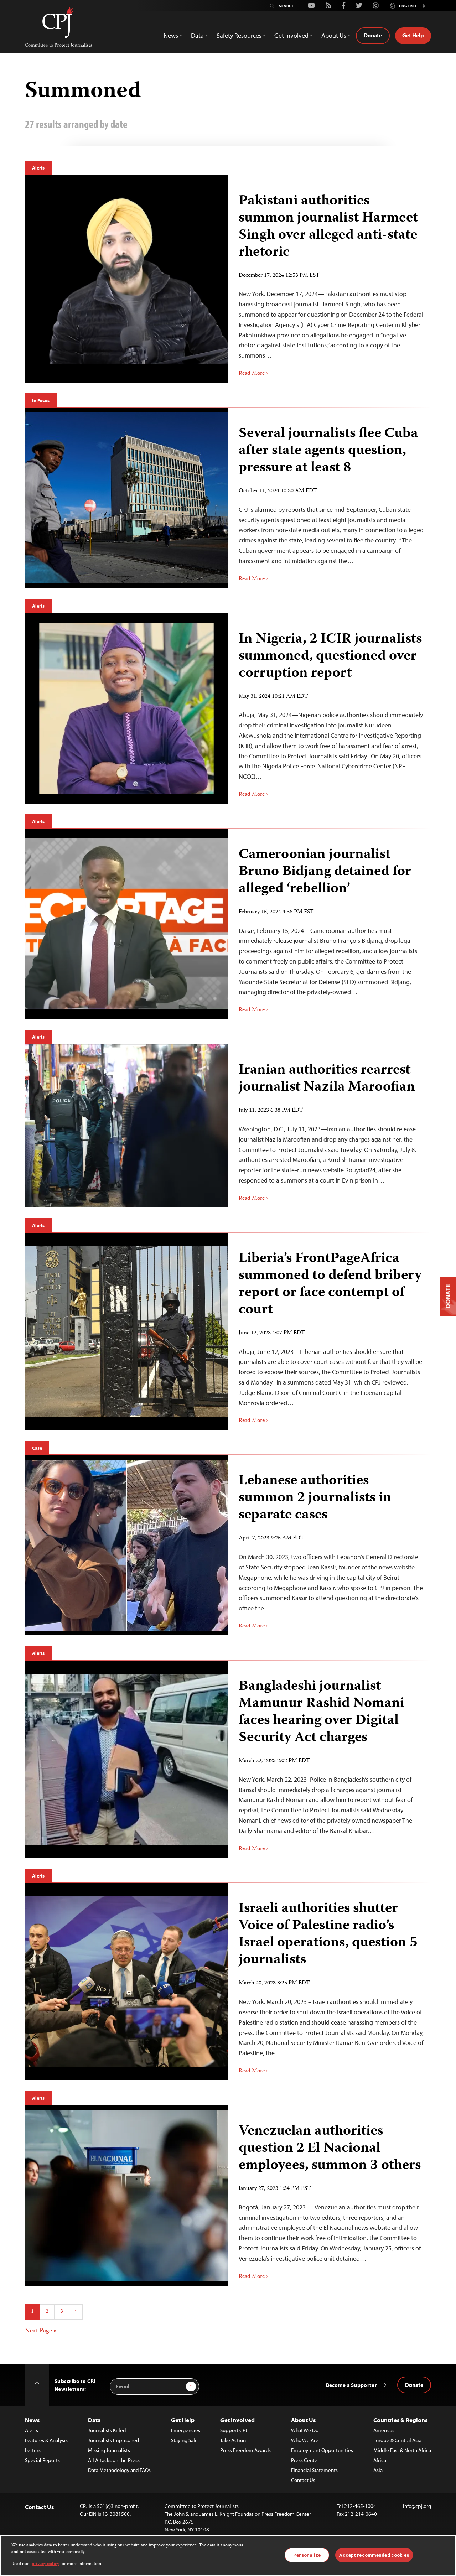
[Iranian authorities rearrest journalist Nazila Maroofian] (330, 1126)
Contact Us (303, 2480)
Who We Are (305, 2440)
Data (94, 2420)
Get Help (413, 35)
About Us (303, 2420)
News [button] (171, 35)
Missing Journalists (109, 2450)
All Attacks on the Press (114, 2460)
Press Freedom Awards (245, 2450)
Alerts (38, 168)
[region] (228, 2556)
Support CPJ (234, 2430)
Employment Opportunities (322, 2450)
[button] (424, 6)
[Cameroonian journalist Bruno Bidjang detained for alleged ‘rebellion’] (330, 924)
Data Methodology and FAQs (119, 2470)
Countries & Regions (400, 2420)
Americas (384, 2430)
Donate (373, 35)
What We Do (305, 2430)
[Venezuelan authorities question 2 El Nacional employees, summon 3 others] (330, 2196)
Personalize (307, 2555)
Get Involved (237, 2420)
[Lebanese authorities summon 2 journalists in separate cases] (330, 1545)
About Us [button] (334, 35)
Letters (33, 2450)
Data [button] (197, 35)
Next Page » (41, 2331)
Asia (378, 2470)
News (32, 2420)
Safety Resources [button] (239, 35)
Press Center (305, 2460)
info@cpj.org (417, 2506)
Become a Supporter (351, 2385)
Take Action (233, 2440)
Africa (380, 2460)
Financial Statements (314, 2470)
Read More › (253, 374)
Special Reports (42, 2460)
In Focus (41, 400)
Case (37, 1448)
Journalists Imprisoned (113, 2440)
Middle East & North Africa (402, 2450)
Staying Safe (184, 2440)
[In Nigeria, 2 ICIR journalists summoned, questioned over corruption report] (330, 709)
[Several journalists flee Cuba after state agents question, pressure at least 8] (330, 498)
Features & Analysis (46, 2440)
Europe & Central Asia (397, 2440)
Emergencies (186, 2430)
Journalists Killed (107, 2430)
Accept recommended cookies (374, 2555)
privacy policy (45, 2564)
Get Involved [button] (291, 35)
